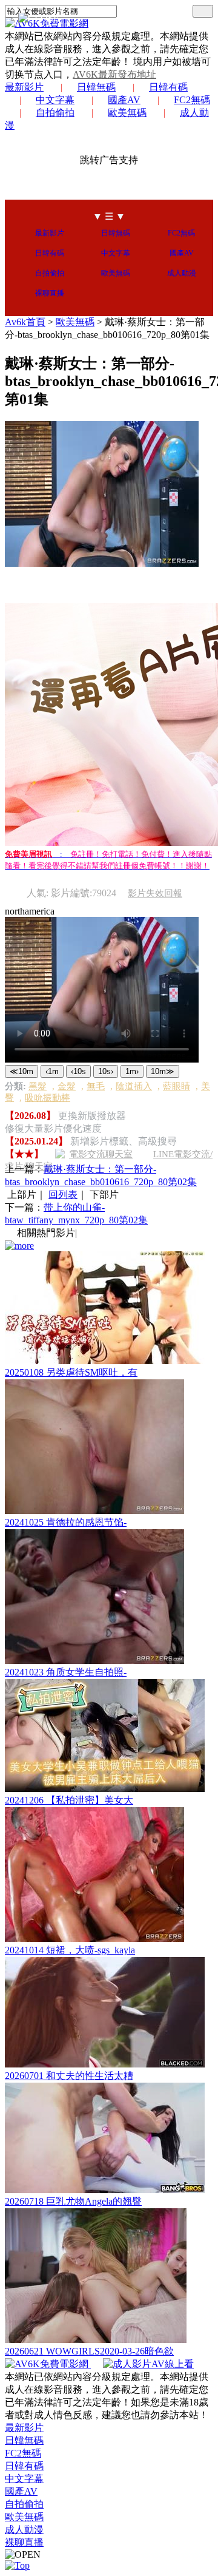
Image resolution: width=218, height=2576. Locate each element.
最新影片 (24, 87)
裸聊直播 (50, 293)
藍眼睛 (177, 1086)
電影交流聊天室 (101, 1154)
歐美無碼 (127, 113)
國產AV (124, 100)
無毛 (96, 1086)
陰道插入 (134, 1086)
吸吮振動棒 (48, 1098)
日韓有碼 (168, 87)
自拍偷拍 (55, 113)
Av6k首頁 (25, 322)
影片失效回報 (155, 893)
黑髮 (38, 1086)
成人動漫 (182, 273)
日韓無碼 (96, 87)
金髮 (67, 1086)
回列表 (63, 1195)
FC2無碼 (192, 100)
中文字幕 (55, 100)
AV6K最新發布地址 (114, 74)
